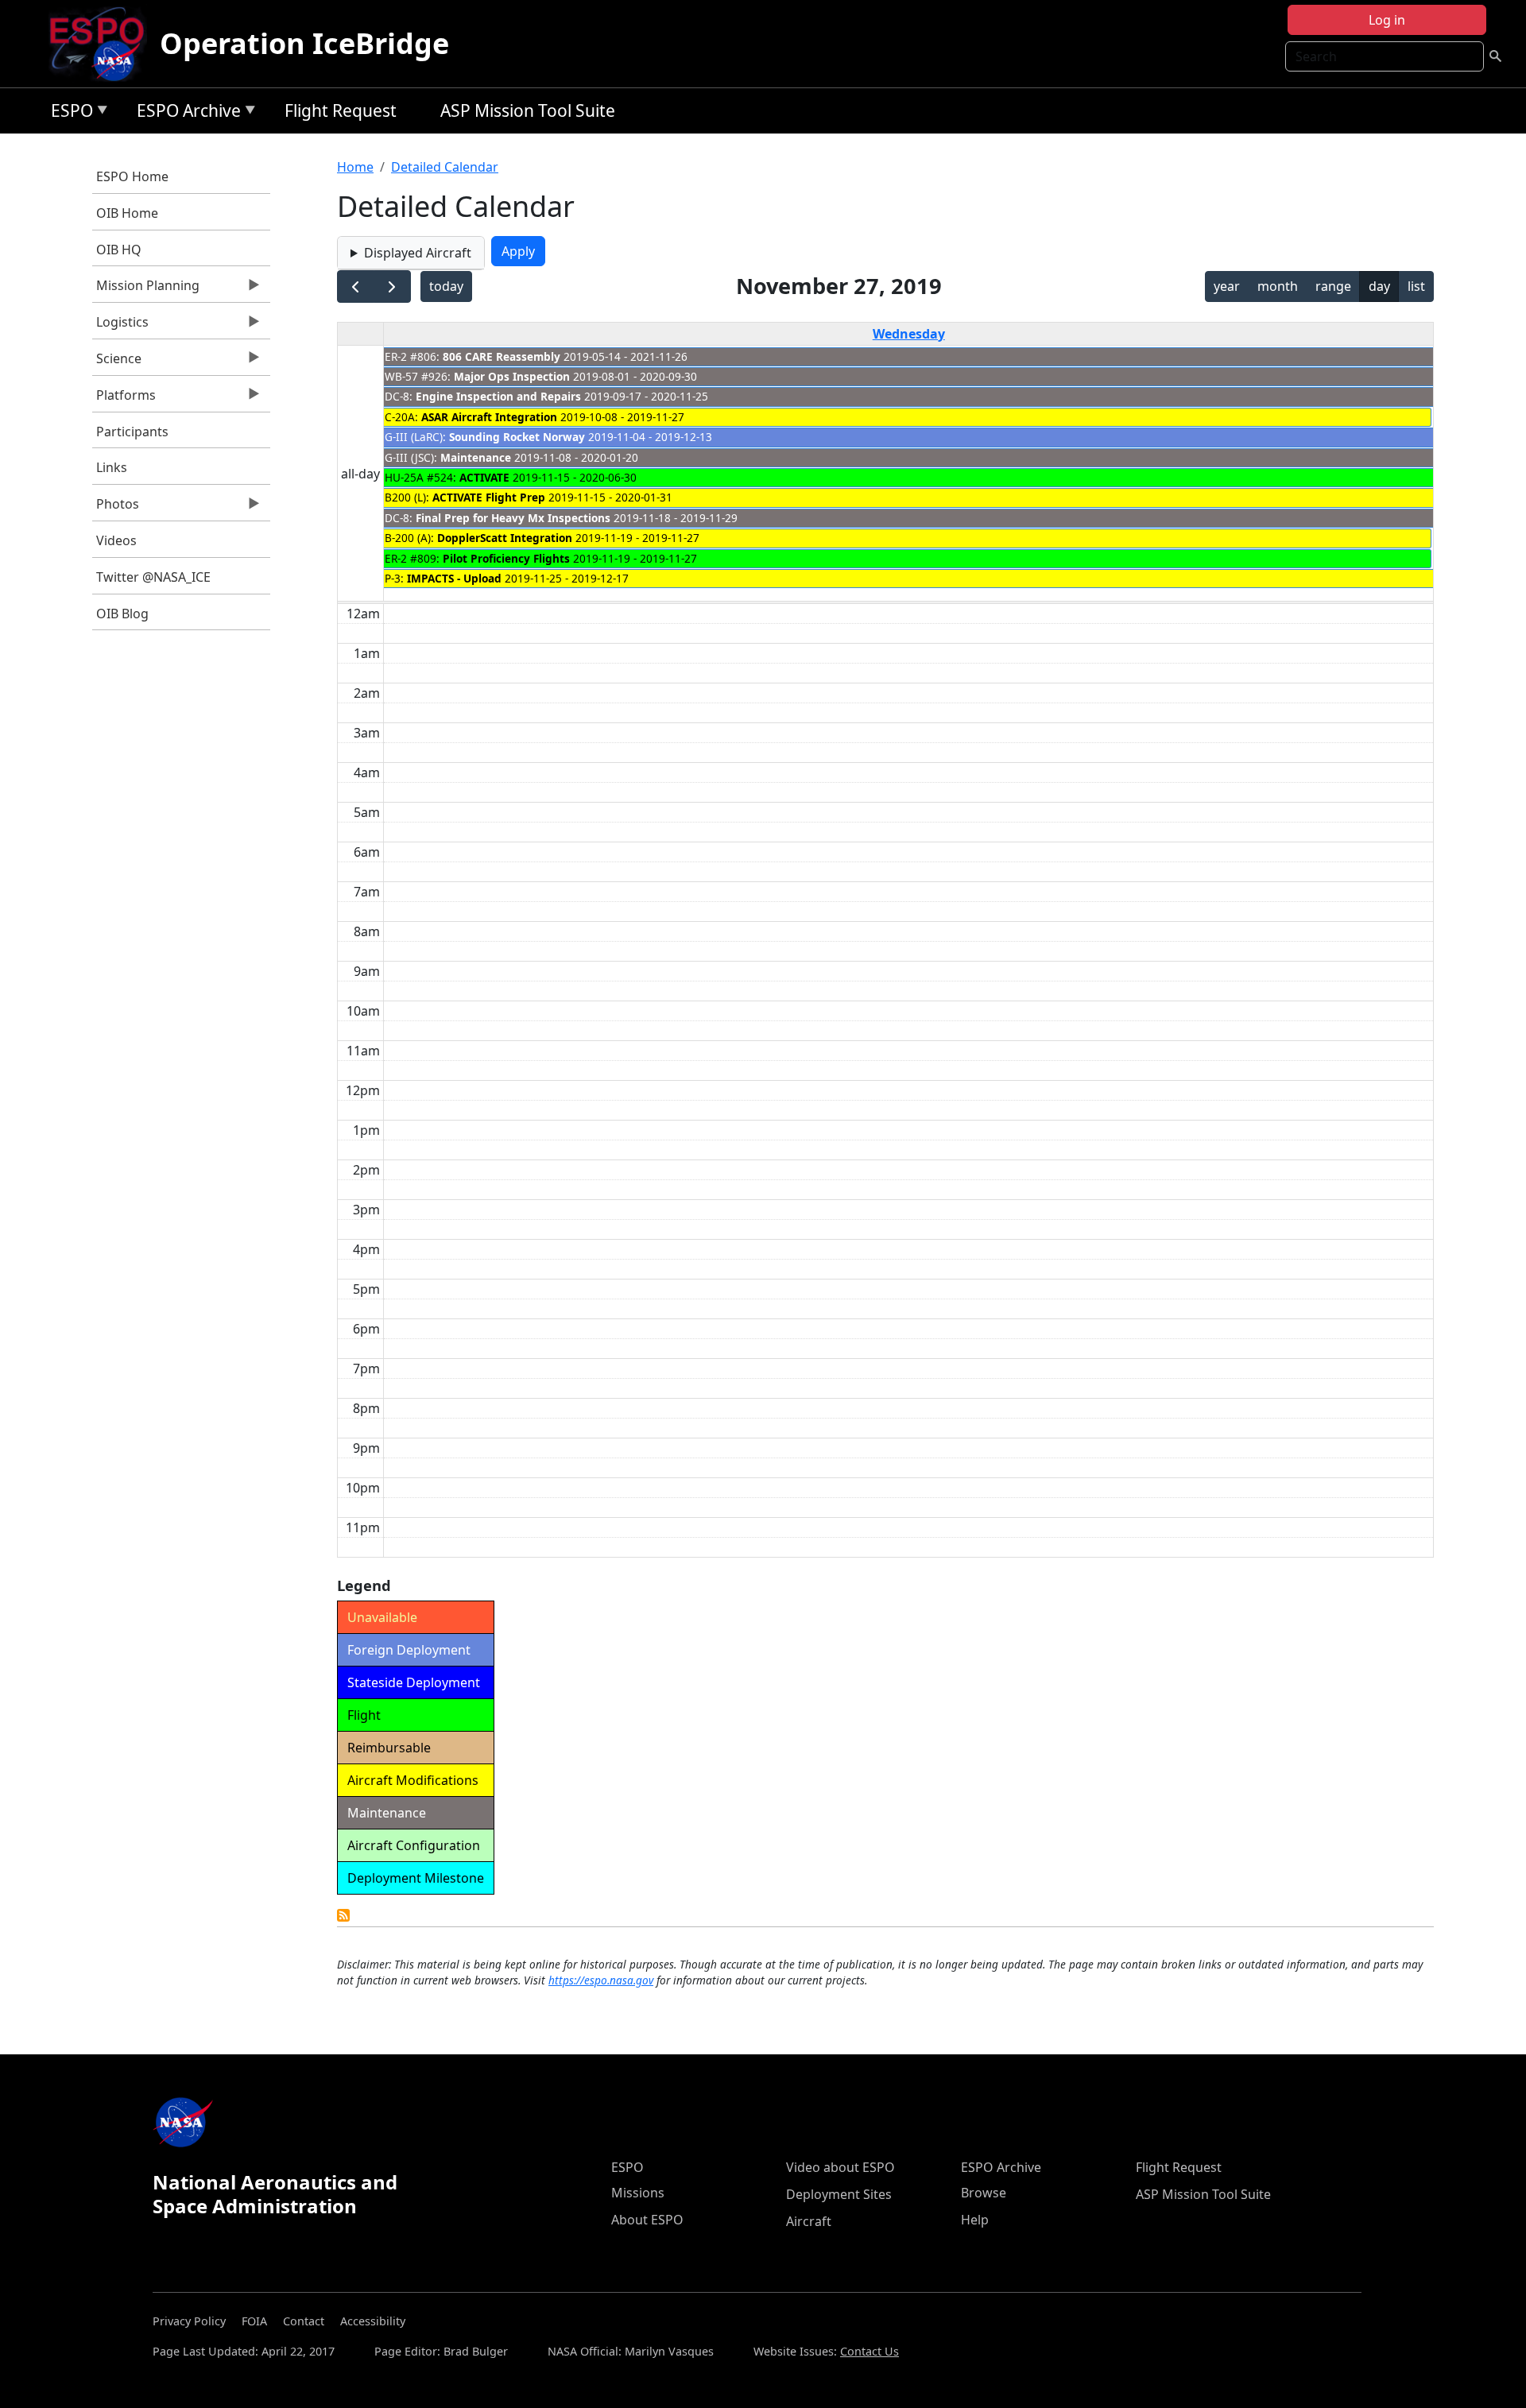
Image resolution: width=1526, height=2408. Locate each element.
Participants (132, 432)
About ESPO (647, 2220)
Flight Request (341, 110)
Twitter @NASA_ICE (153, 577)
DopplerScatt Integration (505, 538)
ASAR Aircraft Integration (489, 417)
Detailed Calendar (445, 167)
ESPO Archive (185, 113)
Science (117, 362)
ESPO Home (132, 176)
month (1278, 286)
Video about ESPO (840, 2167)
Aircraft (809, 2221)
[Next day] (392, 286)
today (446, 286)
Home (355, 167)
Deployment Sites (839, 2194)
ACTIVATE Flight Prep (489, 497)
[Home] (103, 44)
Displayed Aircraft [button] (418, 253)
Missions (638, 2193)
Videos (116, 540)
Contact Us (870, 2351)
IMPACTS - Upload (454, 578)
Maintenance (476, 457)
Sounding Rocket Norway (517, 437)
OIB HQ (119, 250)
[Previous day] (356, 286)
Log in (1387, 20)
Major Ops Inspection (512, 376)
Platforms (124, 399)
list (1416, 286)
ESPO (68, 113)
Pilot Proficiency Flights (506, 558)
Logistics (120, 326)
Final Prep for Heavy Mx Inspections (513, 518)
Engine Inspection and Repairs (498, 396)
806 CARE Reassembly (502, 356)
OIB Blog (122, 614)
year (1227, 286)
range (1333, 286)
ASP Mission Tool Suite (528, 110)
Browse (984, 2193)
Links (112, 467)
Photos (116, 508)
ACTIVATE (484, 477)
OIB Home (127, 213)
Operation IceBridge (304, 43)
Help (975, 2220)
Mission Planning (146, 289)
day (1379, 286)
